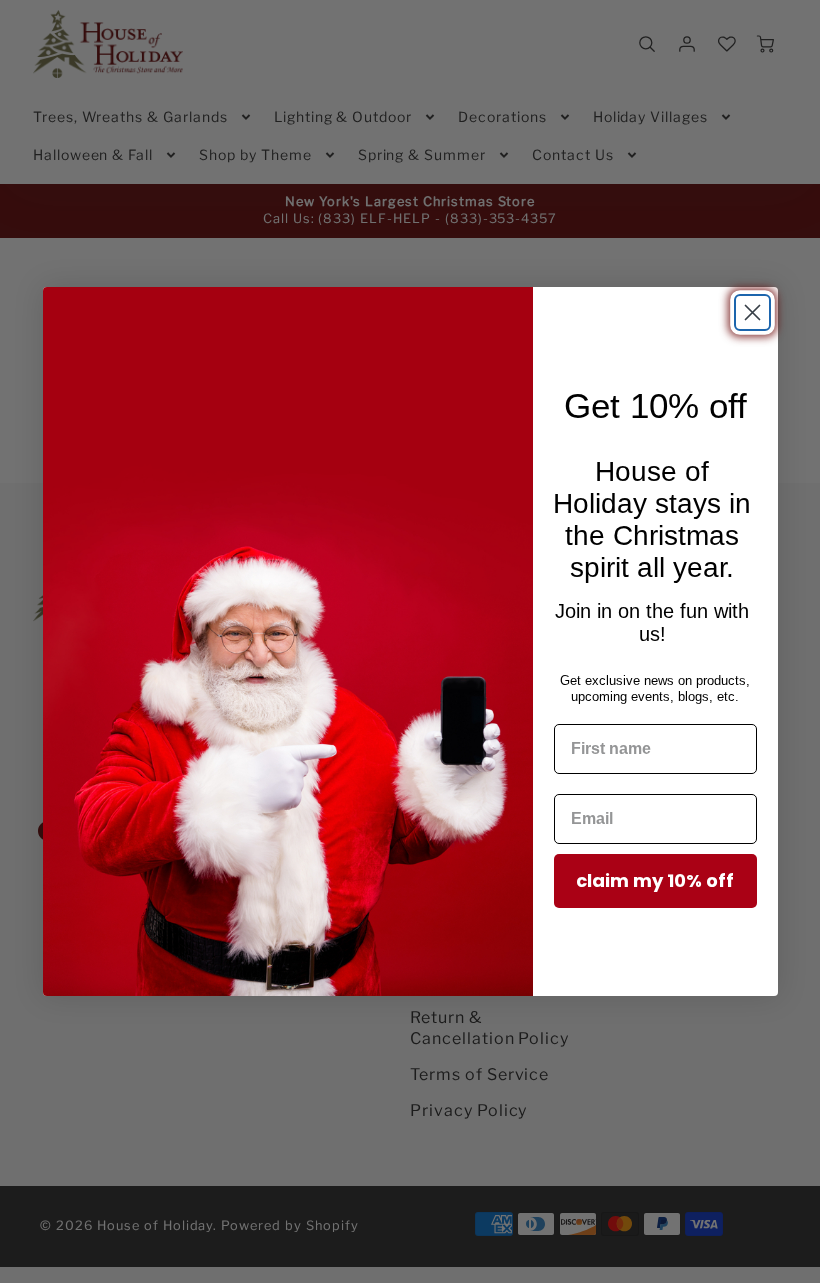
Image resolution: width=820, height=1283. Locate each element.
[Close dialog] (752, 312)
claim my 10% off (655, 880)
